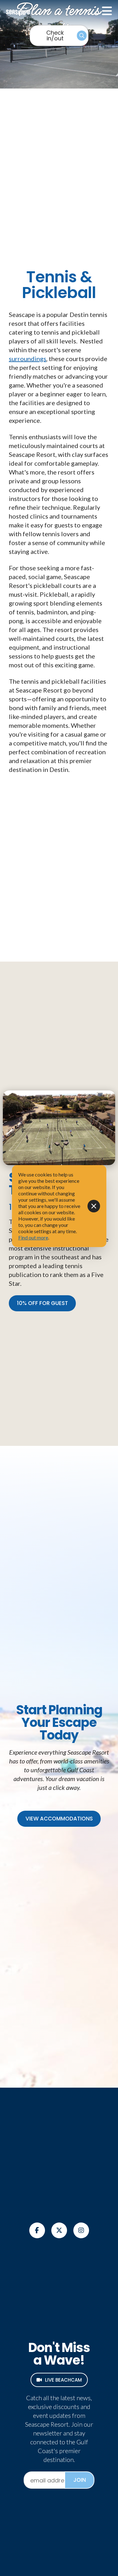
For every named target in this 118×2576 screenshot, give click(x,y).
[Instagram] (81, 2230)
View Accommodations (59, 1819)
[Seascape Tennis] (59, 1128)
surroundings (28, 359)
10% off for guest (42, 1303)
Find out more (33, 1237)
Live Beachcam (63, 2380)
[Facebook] (37, 2230)
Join (80, 2480)
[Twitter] (59, 2230)
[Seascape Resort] (41, 11)
